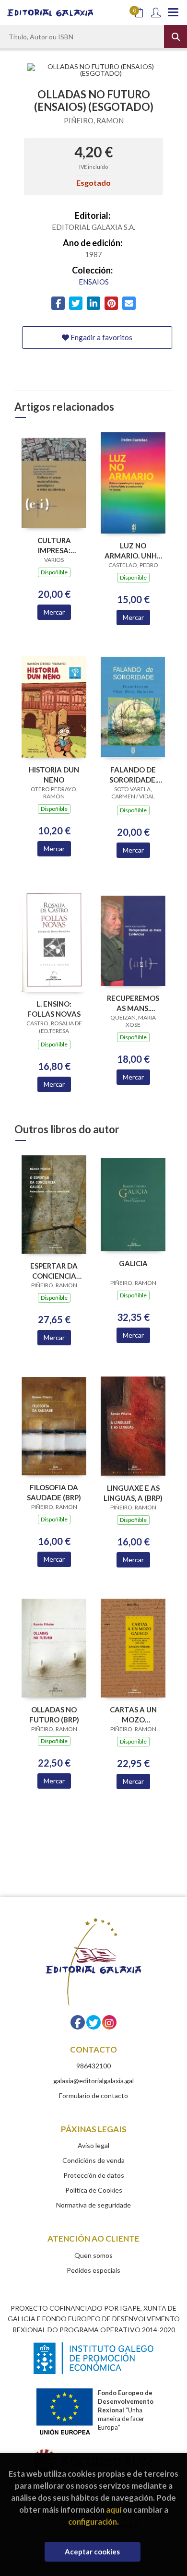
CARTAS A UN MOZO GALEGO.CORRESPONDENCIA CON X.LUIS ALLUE (133, 1715)
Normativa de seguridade (93, 2205)
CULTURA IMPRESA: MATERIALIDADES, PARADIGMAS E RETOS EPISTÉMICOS (54, 545)
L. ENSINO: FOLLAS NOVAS (54, 1009)
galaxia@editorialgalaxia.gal (93, 2081)
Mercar (54, 612)
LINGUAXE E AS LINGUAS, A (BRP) (133, 1493)
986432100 (93, 2066)
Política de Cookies (94, 2190)
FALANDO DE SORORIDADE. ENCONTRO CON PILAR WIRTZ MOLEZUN (133, 775)
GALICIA (133, 1263)
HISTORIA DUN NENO (54, 775)
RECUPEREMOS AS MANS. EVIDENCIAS (133, 1003)
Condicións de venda (93, 2160)
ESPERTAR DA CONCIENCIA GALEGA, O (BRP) (54, 1271)
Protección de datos (94, 2175)
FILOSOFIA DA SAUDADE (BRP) (54, 1492)
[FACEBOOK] (78, 2022)
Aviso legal (93, 2145)
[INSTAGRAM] (109, 2022)
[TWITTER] (93, 2022)
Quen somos (93, 2255)
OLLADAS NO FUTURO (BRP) (54, 1715)
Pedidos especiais (93, 2270)
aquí (114, 2510)
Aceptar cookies (92, 2552)
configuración (93, 2522)
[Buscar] (175, 36)
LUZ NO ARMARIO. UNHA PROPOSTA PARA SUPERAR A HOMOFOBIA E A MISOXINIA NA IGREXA (133, 551)
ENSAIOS (94, 282)
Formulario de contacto (93, 2095)
